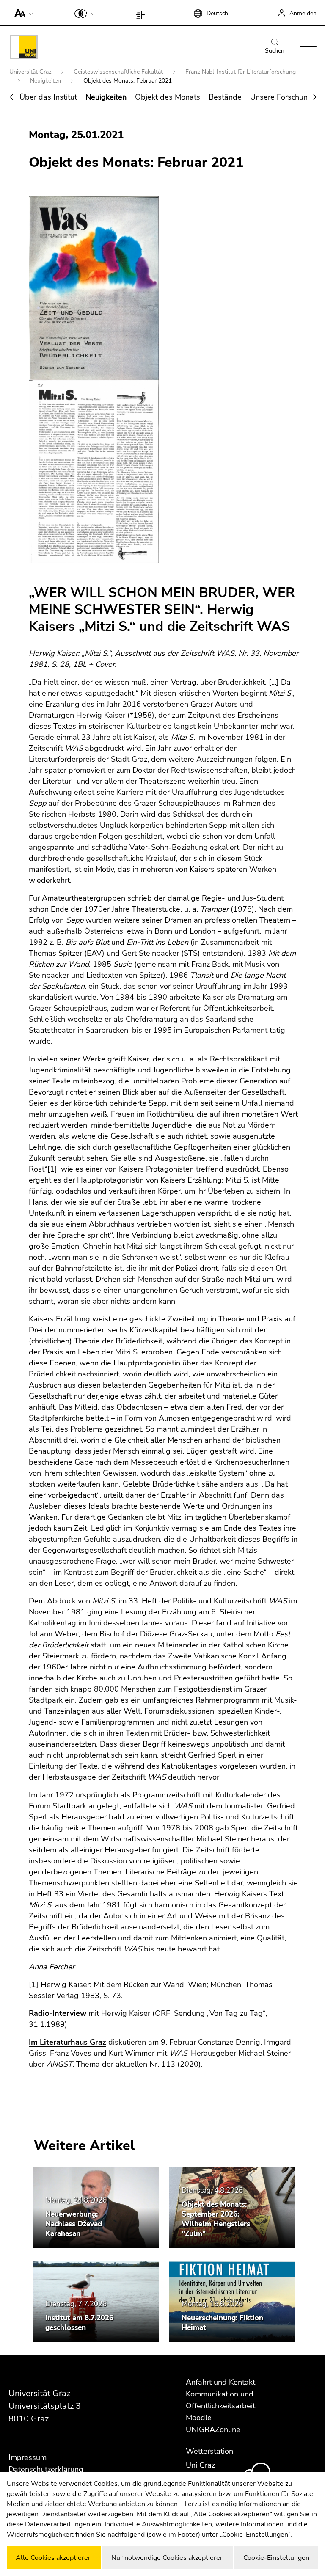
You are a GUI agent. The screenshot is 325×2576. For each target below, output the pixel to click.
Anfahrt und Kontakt (220, 2382)
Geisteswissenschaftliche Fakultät (119, 72)
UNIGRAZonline (213, 2430)
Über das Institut (48, 97)
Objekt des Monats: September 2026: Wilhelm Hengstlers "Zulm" (216, 2219)
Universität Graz (31, 72)
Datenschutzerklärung (46, 2469)
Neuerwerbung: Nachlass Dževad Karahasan (74, 2224)
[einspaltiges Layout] (142, 13)
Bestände (225, 97)
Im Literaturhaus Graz (67, 2042)
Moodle (199, 2418)
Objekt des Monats (168, 97)
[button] (22, 13)
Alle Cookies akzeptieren (54, 2558)
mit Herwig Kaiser (90, 2013)
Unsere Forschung (281, 97)
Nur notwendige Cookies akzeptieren (168, 2558)
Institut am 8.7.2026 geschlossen (79, 2323)
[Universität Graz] (24, 48)
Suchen (275, 51)
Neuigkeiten (46, 81)
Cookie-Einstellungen (276, 2558)
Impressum (28, 2457)
